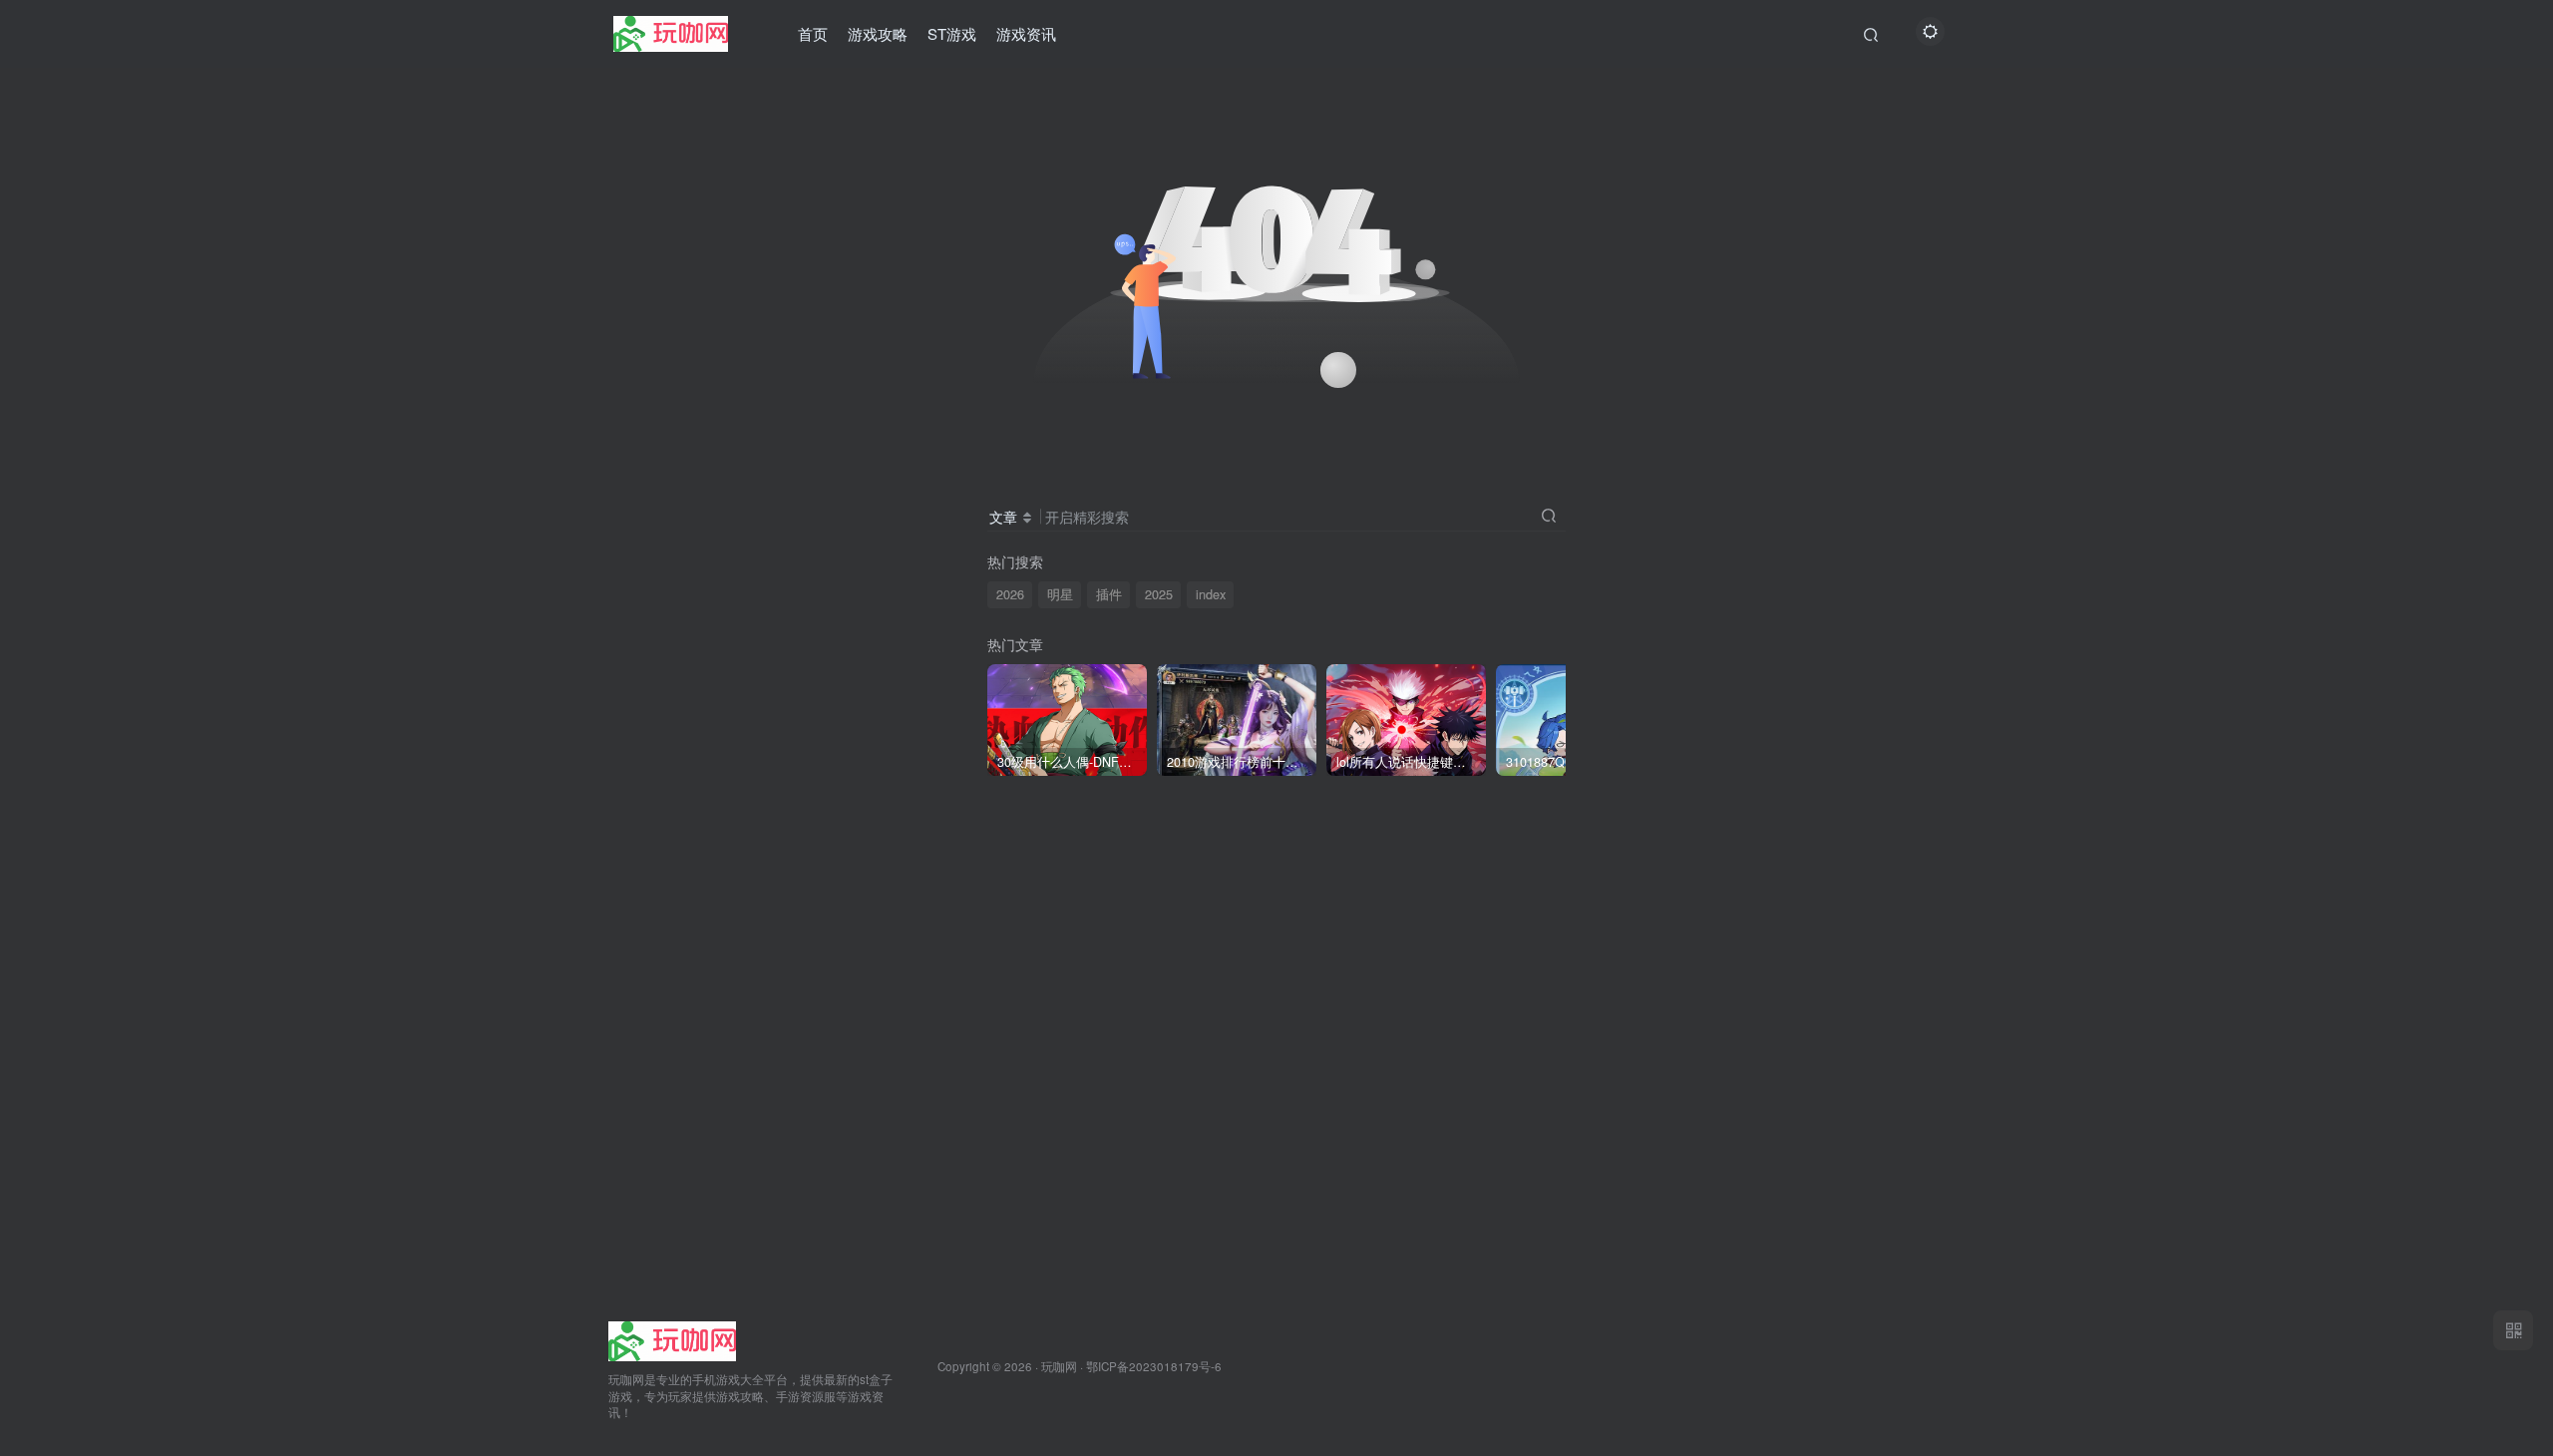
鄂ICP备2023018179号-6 (1154, 1366)
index (1211, 594)
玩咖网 (1059, 1366)
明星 (1060, 594)
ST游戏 (952, 33)
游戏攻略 (878, 33)
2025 (1159, 594)
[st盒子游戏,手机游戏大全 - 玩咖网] (672, 1339)
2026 (1010, 594)
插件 (1109, 594)
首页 (813, 33)
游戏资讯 (1026, 33)
